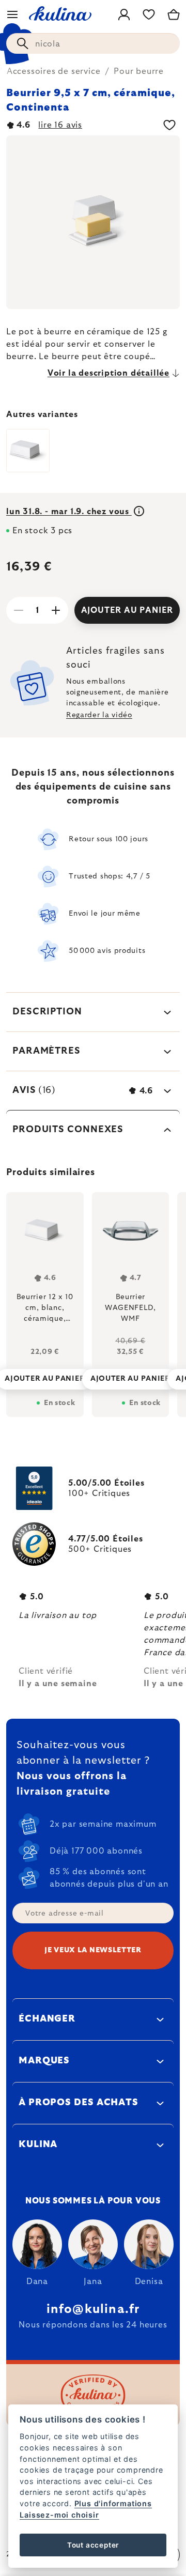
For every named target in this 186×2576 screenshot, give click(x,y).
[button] (45, 1376)
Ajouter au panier (127, 610)
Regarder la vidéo (99, 715)
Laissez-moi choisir (59, 2515)
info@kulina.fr (93, 2309)
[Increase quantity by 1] (56, 610)
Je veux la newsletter (93, 1950)
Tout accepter (93, 2545)
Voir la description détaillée (109, 373)
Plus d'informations (113, 2503)
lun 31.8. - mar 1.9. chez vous (69, 512)
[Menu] (12, 14)
